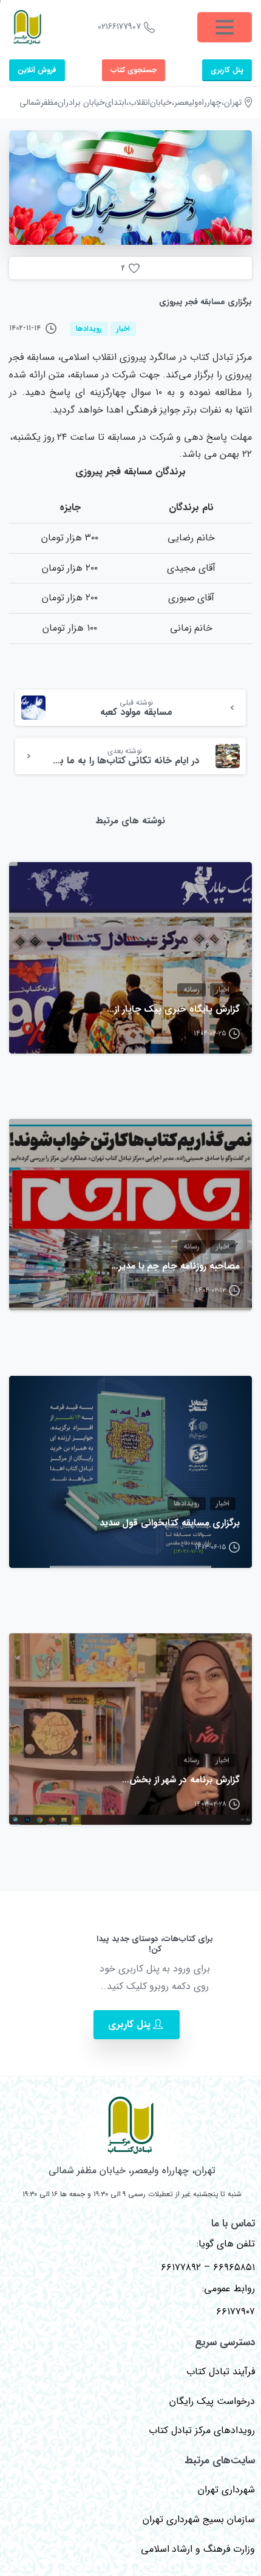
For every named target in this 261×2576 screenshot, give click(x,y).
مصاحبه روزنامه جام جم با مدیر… (175, 1267)
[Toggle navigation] (225, 27)
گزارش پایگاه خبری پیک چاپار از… (173, 1010)
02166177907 (119, 27)
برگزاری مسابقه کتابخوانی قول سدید (170, 1524)
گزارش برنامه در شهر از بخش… (181, 1781)
